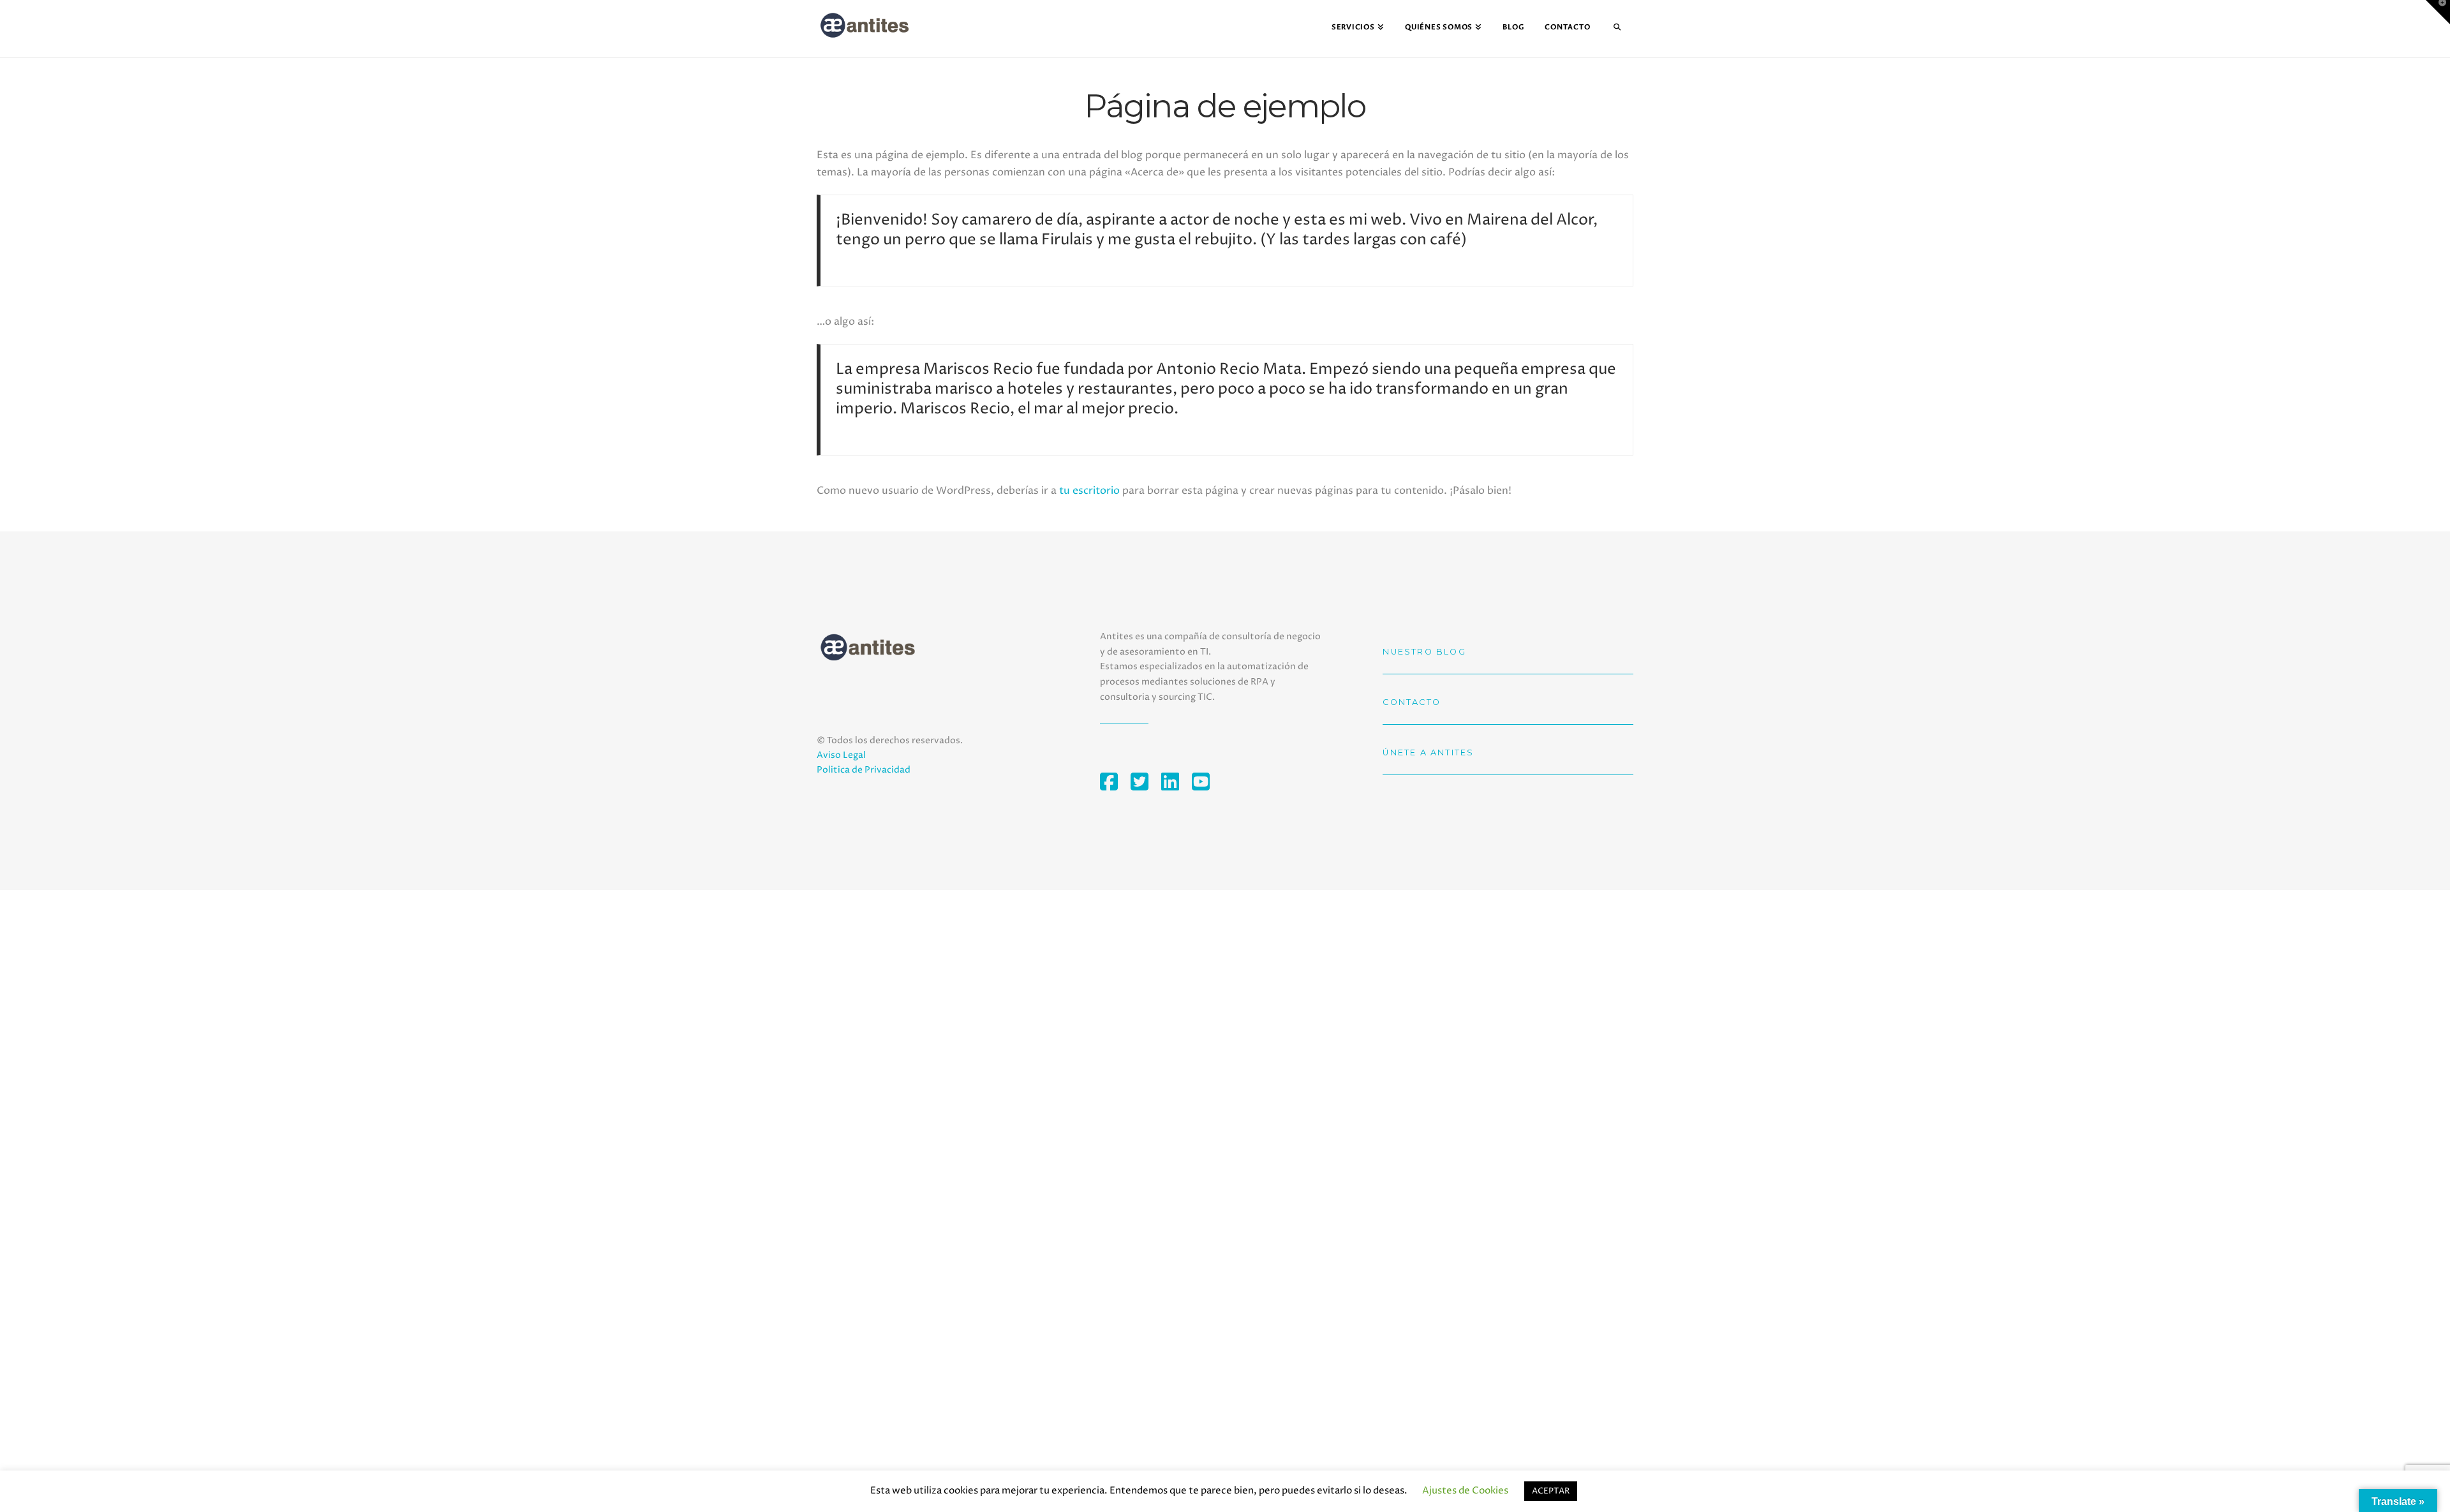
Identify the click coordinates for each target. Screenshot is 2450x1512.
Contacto (1412, 702)
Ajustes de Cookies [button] (1465, 1491)
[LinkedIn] (1177, 782)
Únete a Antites (1428, 752)
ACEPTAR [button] (1551, 1491)
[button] (2438, 12)
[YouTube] (1207, 782)
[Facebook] (1115, 782)
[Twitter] (1146, 782)
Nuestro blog (1424, 652)
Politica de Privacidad (864, 770)
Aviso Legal (841, 755)
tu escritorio (1089, 491)
